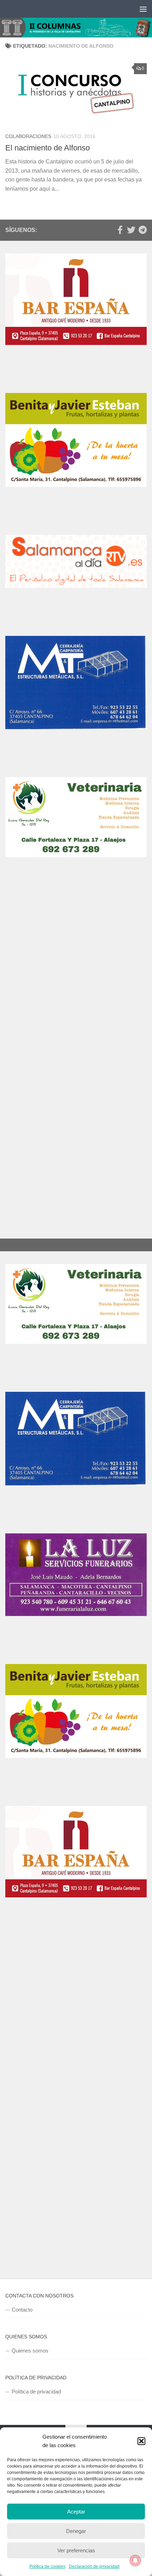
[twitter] (131, 230)
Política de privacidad (36, 2392)
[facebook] (120, 230)
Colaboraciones (28, 136)
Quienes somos (30, 2351)
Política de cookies (47, 2566)
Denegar (76, 2531)
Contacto (22, 2310)
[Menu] (143, 9)
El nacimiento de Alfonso (48, 148)
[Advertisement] (76, 979)
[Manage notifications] (135, 2560)
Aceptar (76, 2512)
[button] (141, 2441)
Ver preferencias (76, 2550)
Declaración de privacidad (94, 2566)
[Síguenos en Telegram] (142, 230)
